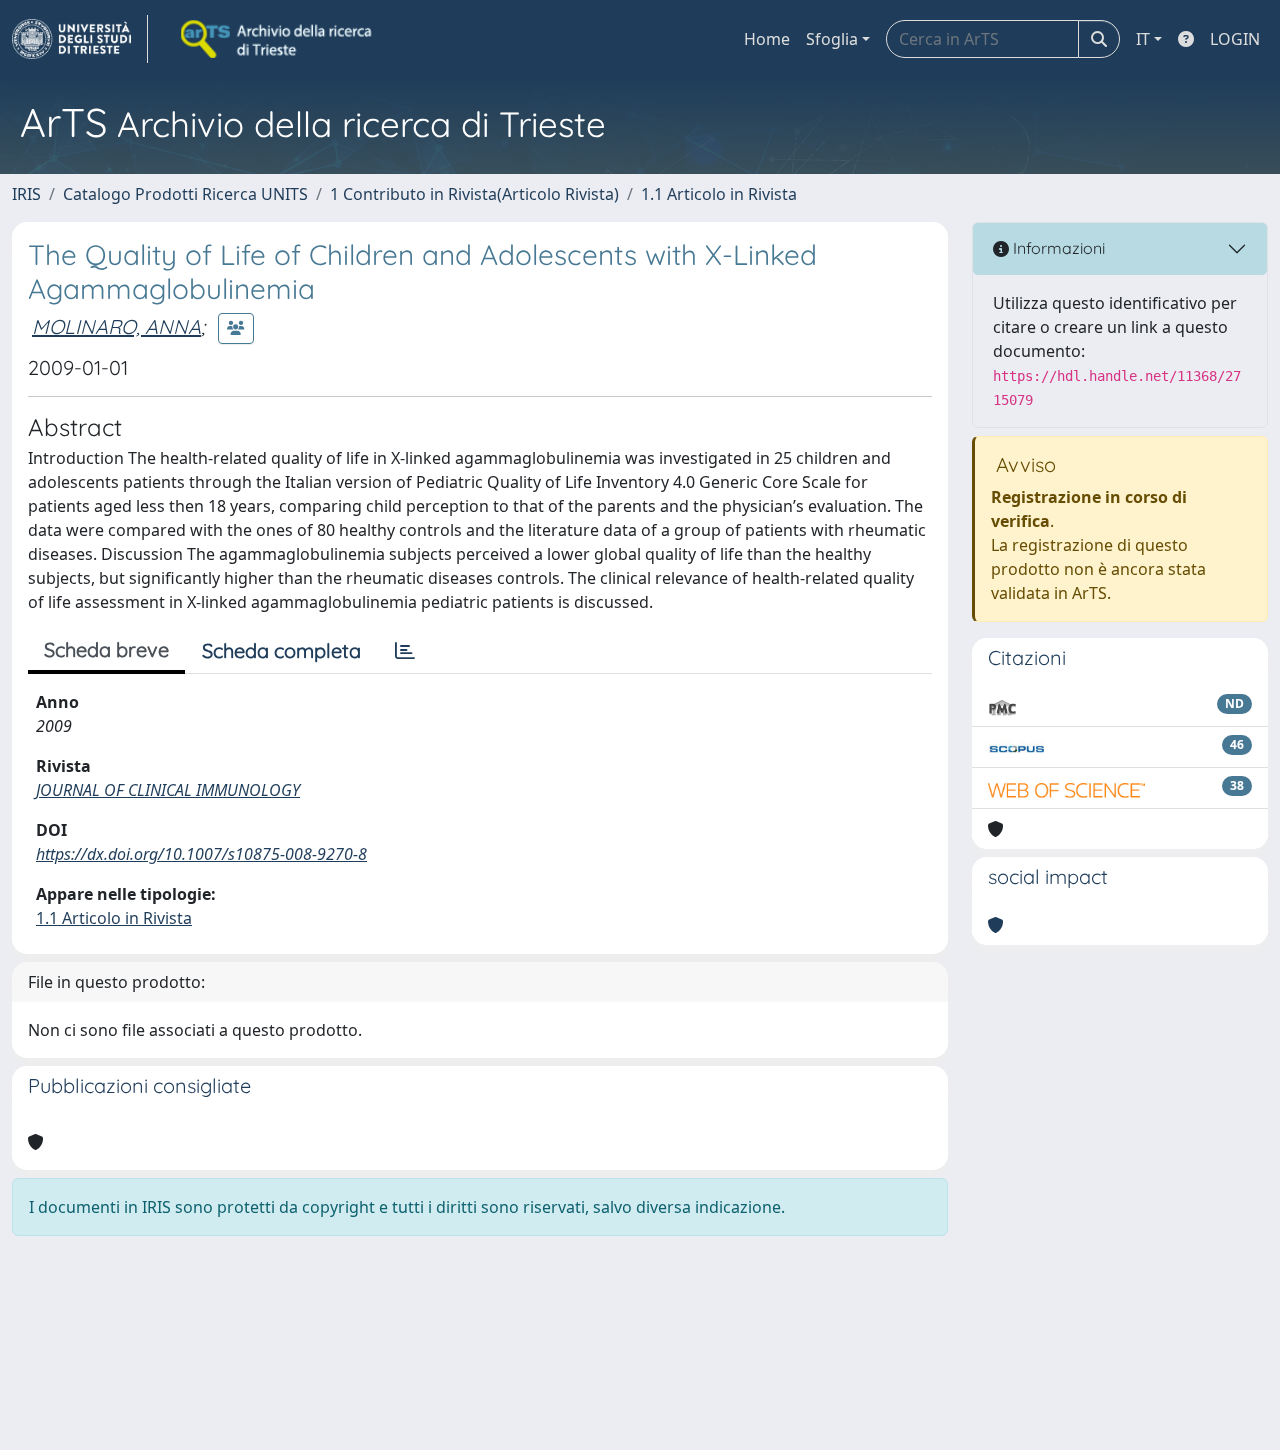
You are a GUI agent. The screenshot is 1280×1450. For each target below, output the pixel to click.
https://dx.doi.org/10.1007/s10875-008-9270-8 (201, 854)
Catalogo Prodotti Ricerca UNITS (185, 194)
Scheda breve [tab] (106, 649)
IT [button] (1143, 39)
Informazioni (1057, 248)
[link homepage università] (278, 39)
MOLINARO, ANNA (116, 326)
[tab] (405, 651)
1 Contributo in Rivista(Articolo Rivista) (474, 194)
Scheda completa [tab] (281, 650)
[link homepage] (80, 39)
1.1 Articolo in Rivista (719, 194)
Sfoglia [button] (832, 39)
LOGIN (1235, 39)
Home (767, 39)
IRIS (26, 194)
